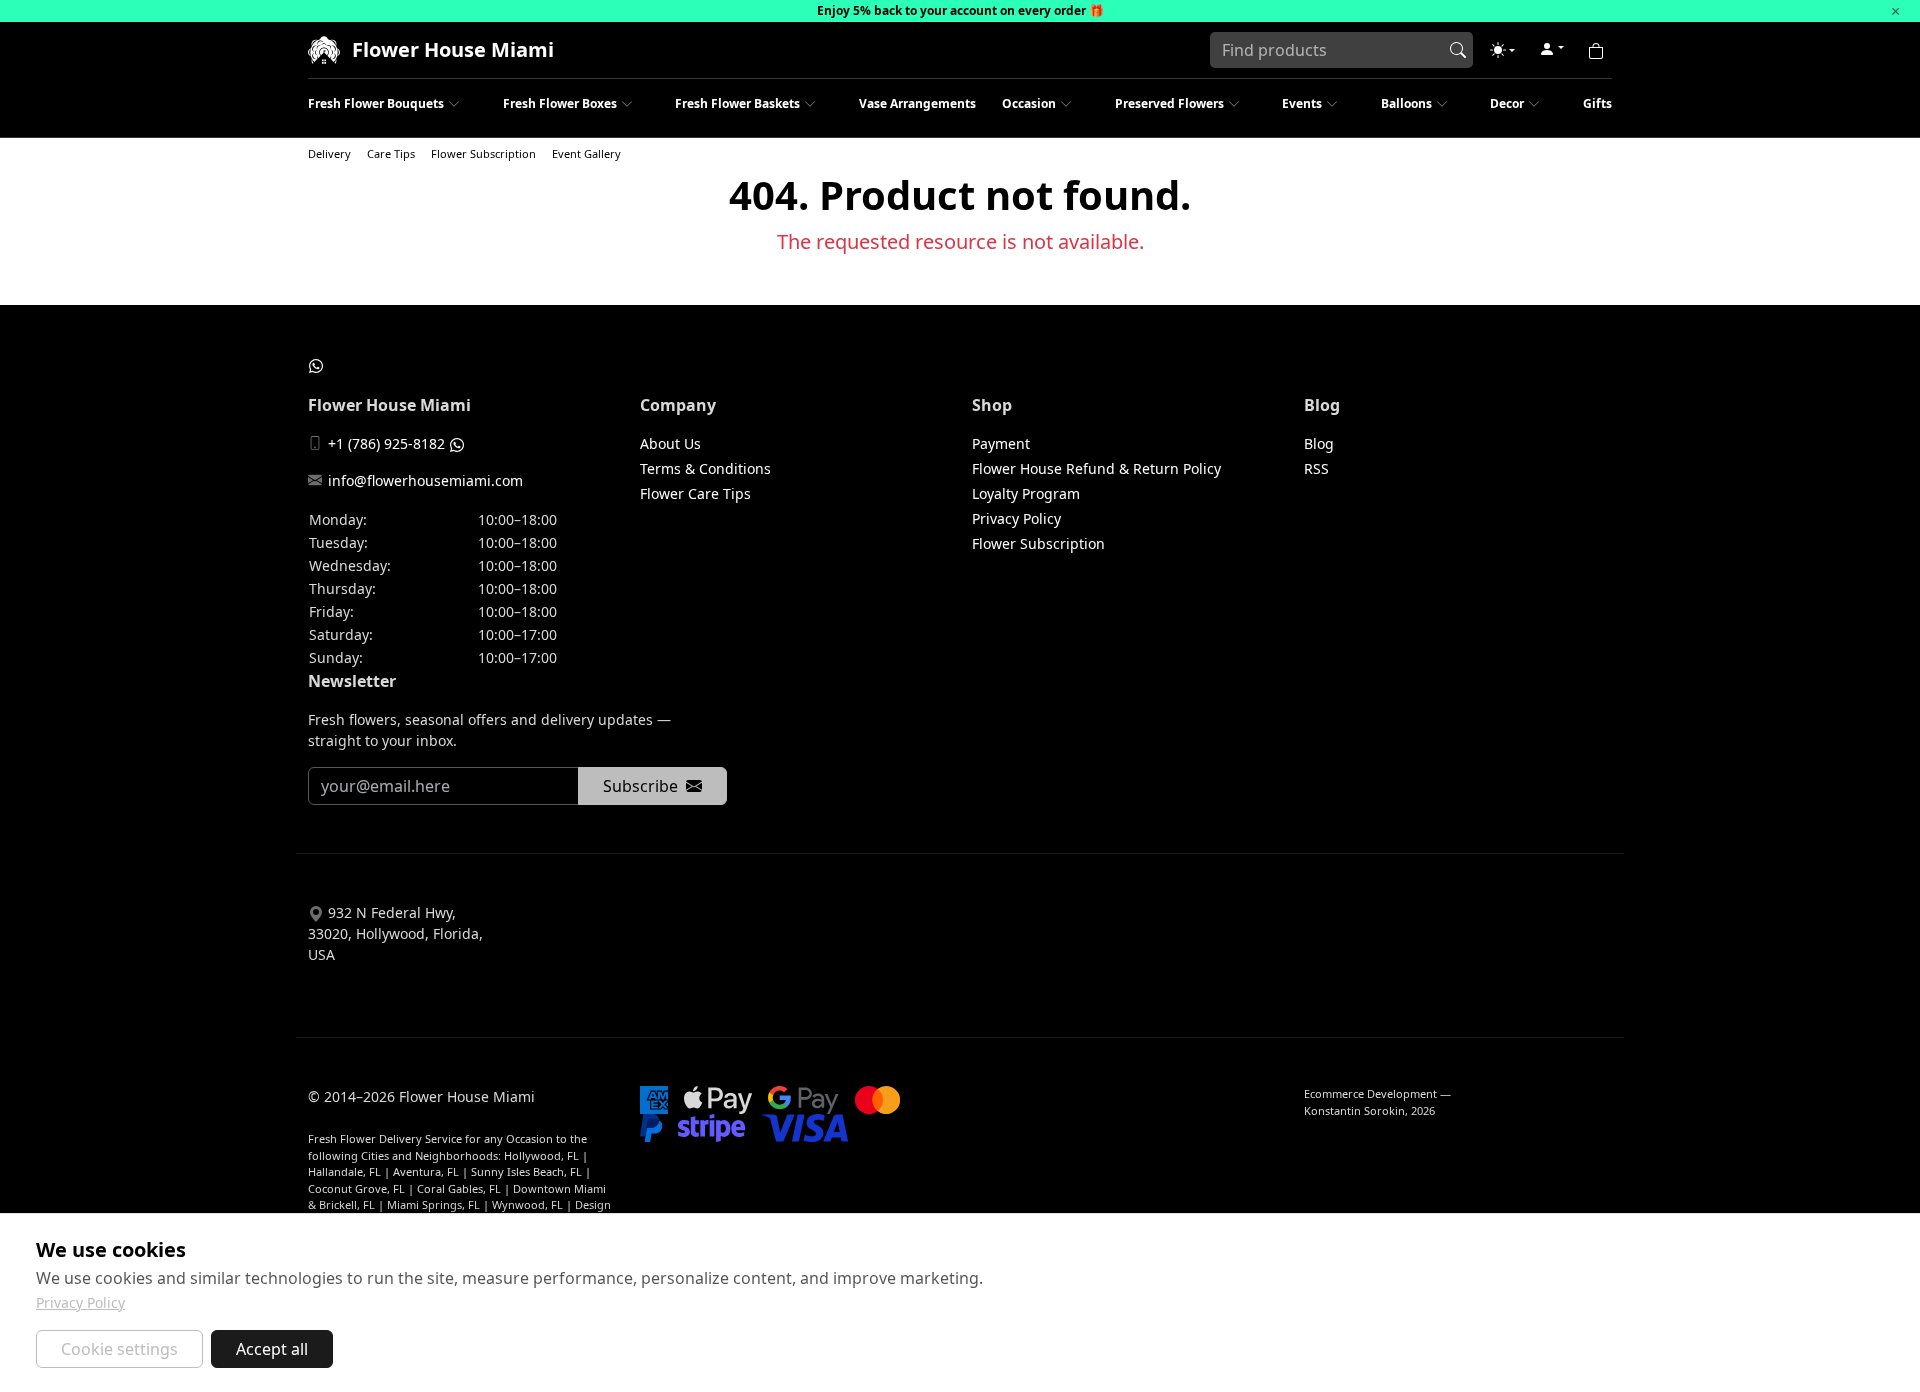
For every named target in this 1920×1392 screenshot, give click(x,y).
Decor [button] (1507, 103)
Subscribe (640, 786)
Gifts (1597, 103)
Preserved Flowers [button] (1169, 103)
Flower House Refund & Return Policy (1096, 468)
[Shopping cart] (1596, 50)
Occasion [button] (1029, 103)
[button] (1502, 50)
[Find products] (1458, 50)
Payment (1001, 443)
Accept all (272, 1349)
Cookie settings (119, 1349)
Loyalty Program (1026, 493)
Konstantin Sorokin (1354, 1110)
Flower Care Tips (695, 493)
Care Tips (391, 153)
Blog (1319, 443)
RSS (1316, 468)
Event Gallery (586, 153)
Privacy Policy (1016, 518)
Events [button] (1302, 103)
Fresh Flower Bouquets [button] (376, 103)
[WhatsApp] (316, 365)
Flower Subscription (483, 153)
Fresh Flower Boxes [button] (560, 103)
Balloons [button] (1406, 103)
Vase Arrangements (917, 103)
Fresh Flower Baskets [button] (737, 103)
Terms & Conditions (705, 468)
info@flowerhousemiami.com (425, 480)
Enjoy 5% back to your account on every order (951, 10)
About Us (670, 443)
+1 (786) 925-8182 (386, 443)
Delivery (329, 153)
